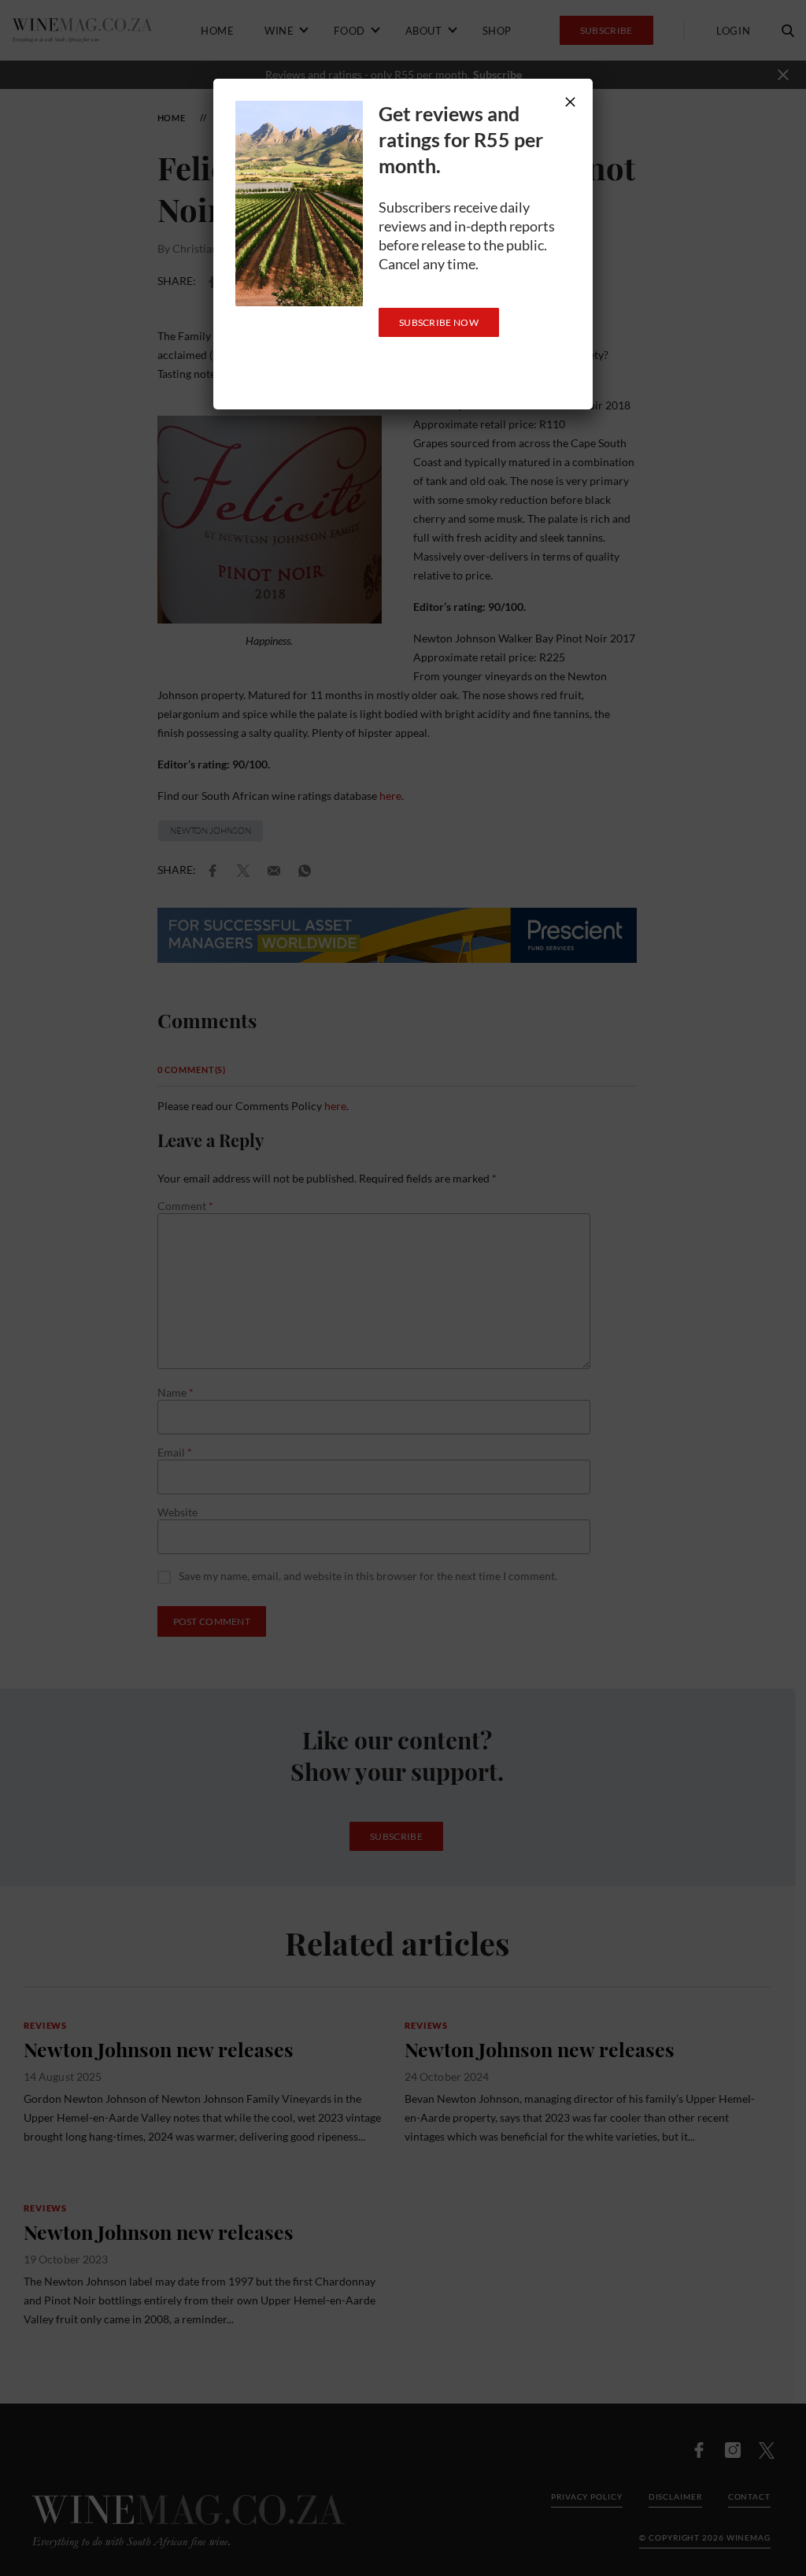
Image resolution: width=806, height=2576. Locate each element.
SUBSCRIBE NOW (439, 322)
